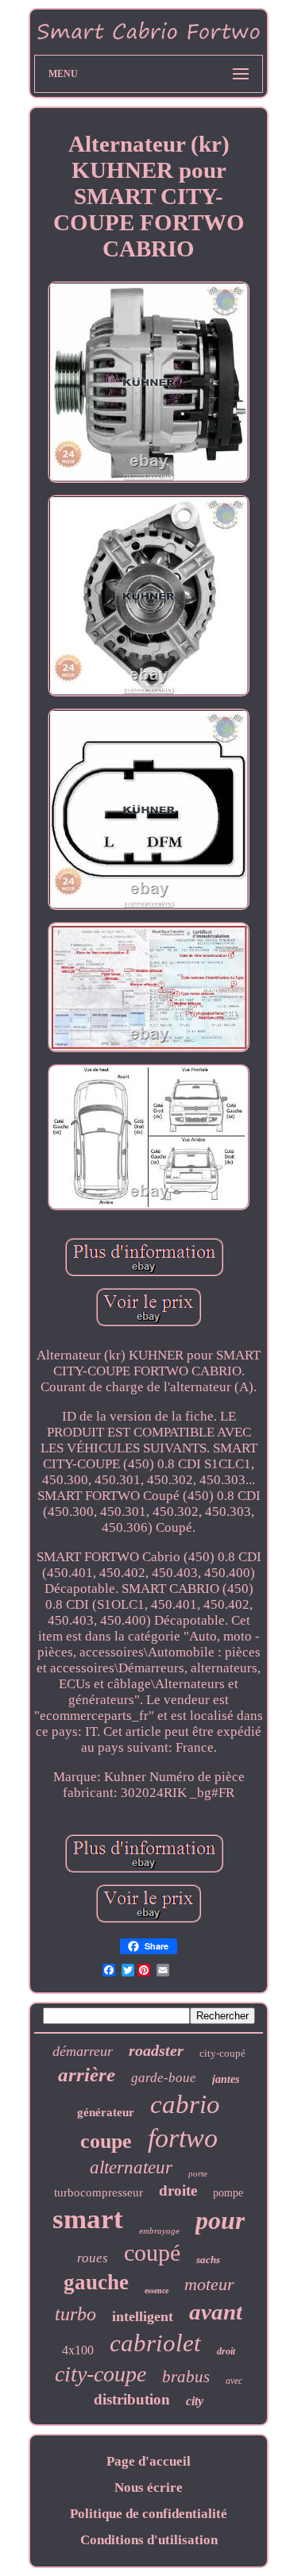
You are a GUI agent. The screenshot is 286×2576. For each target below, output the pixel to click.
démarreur (83, 2051)
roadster (156, 2050)
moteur (209, 2284)
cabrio (185, 2104)
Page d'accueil (149, 2461)
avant (216, 2312)
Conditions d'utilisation (149, 2540)
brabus (186, 2377)
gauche (96, 2282)
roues (93, 2258)
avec (234, 2381)
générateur (106, 2112)
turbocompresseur (99, 2192)
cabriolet (155, 2343)
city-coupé (222, 2053)
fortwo (183, 2138)
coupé (152, 2252)
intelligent (143, 2316)
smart (88, 2219)
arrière (87, 2075)
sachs (208, 2260)
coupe (106, 2141)
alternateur (131, 2167)
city (195, 2401)
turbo (75, 2314)
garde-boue (164, 2078)
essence (157, 2291)
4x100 (78, 2350)
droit (226, 2351)
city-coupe (100, 2374)
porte (198, 2173)
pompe (228, 2193)
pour (220, 2220)
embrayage (159, 2231)
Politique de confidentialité (149, 2514)
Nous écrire (149, 2487)
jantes (226, 2079)
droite (178, 2190)
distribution (132, 2399)
